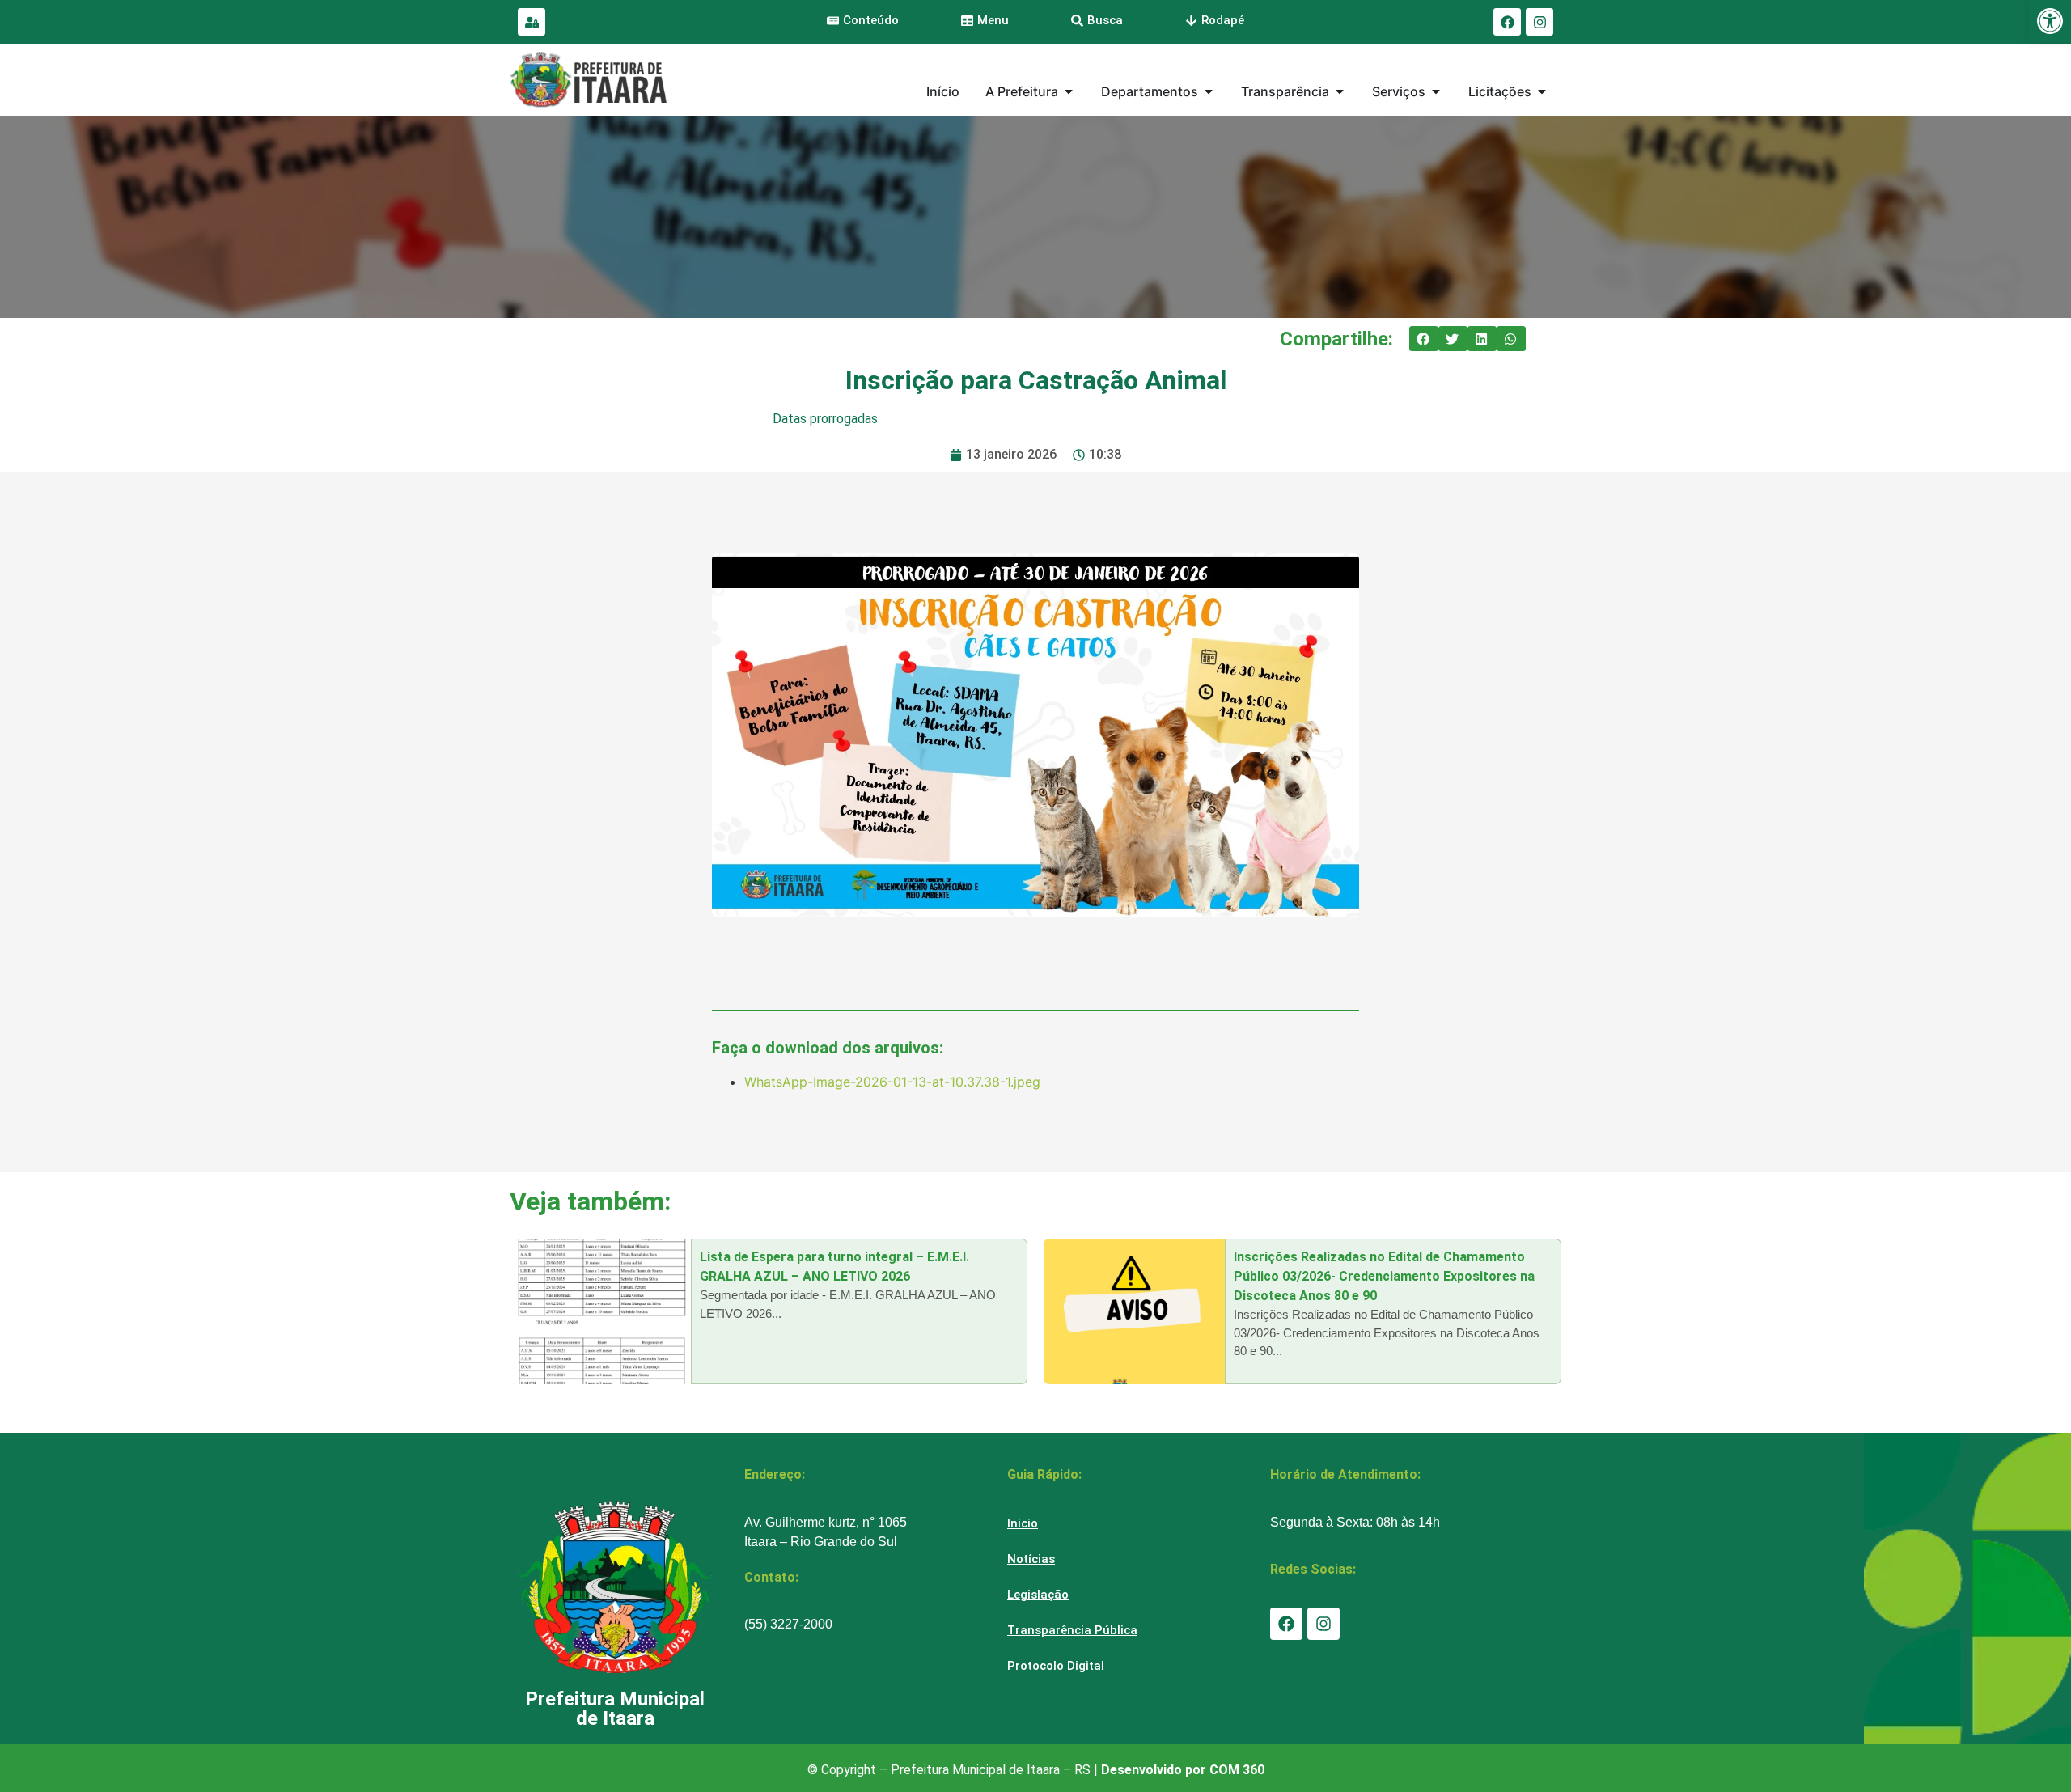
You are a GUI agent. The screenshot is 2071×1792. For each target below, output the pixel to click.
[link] (2050, 21)
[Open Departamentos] (1209, 91)
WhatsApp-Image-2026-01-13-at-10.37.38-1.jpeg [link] (892, 1082)
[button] (1424, 339)
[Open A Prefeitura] (1069, 91)
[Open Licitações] (1542, 91)
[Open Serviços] (1436, 91)
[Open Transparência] (1340, 91)
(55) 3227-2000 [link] (788, 1624)
